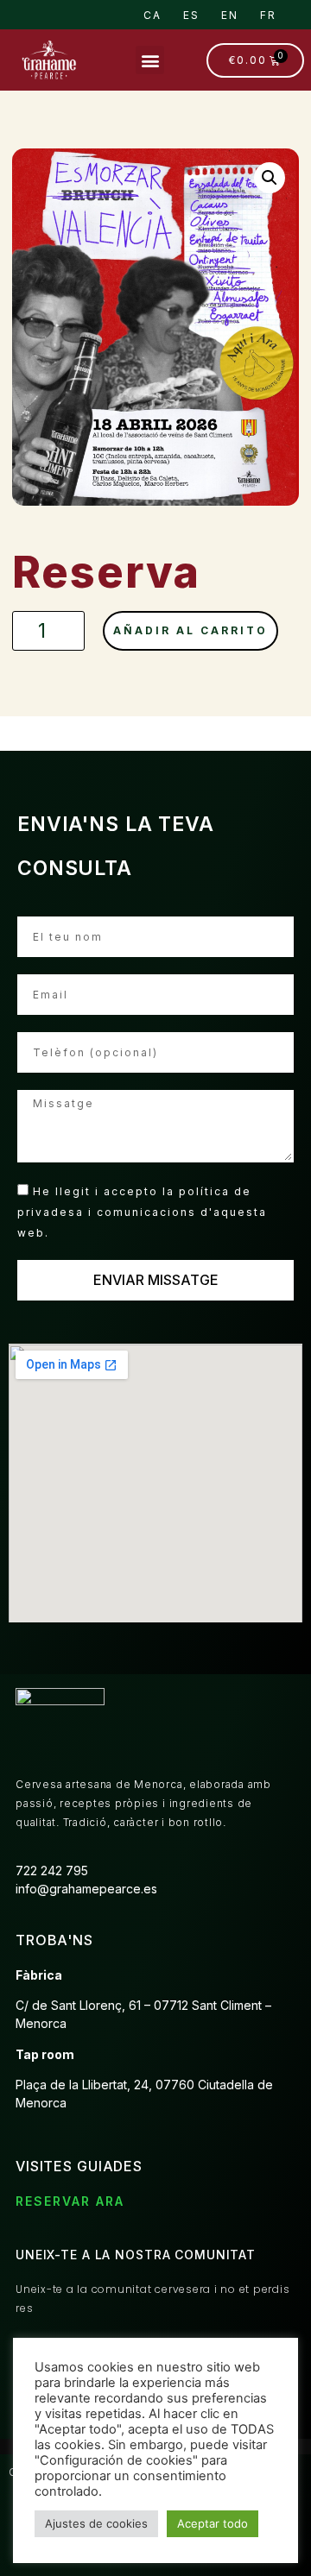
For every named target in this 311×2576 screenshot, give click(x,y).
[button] (150, 60)
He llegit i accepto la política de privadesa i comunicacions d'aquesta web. (142, 1211)
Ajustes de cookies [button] (96, 2523)
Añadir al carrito (190, 630)
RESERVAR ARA (70, 2201)
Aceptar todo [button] (213, 2523)
